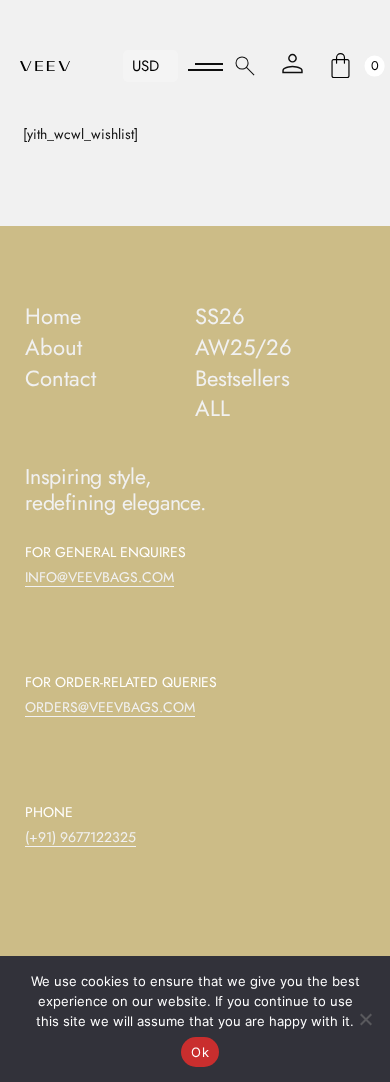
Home (53, 316)
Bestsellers (242, 378)
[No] (365, 1019)
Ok (200, 1052)
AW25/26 (243, 347)
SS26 (220, 316)
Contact (60, 378)
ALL (212, 408)
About (53, 347)
